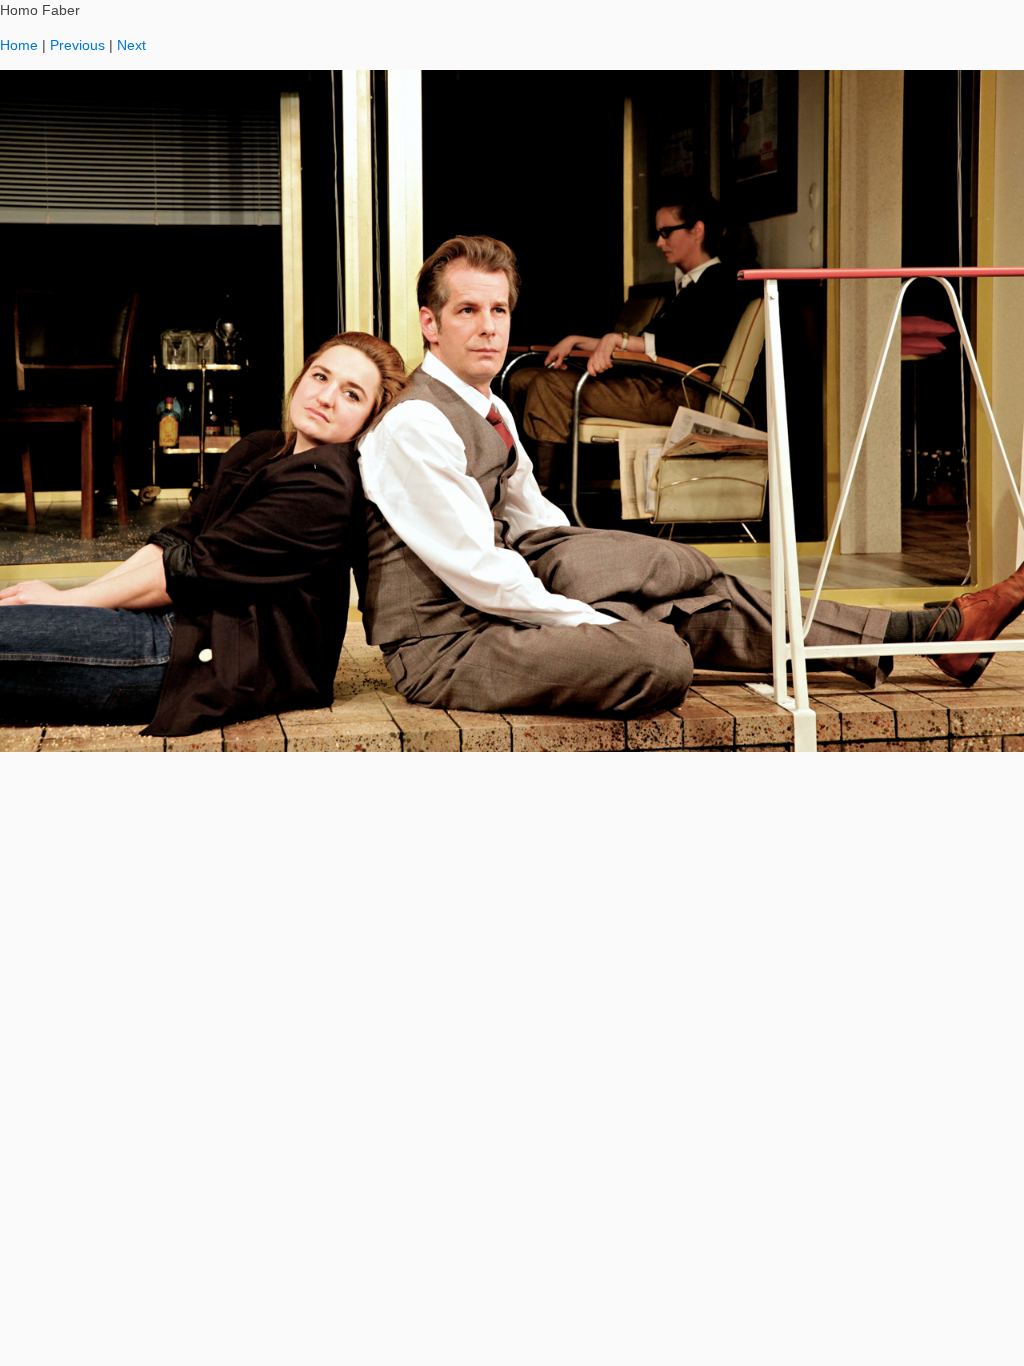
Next (131, 45)
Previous (77, 45)
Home (19, 45)
